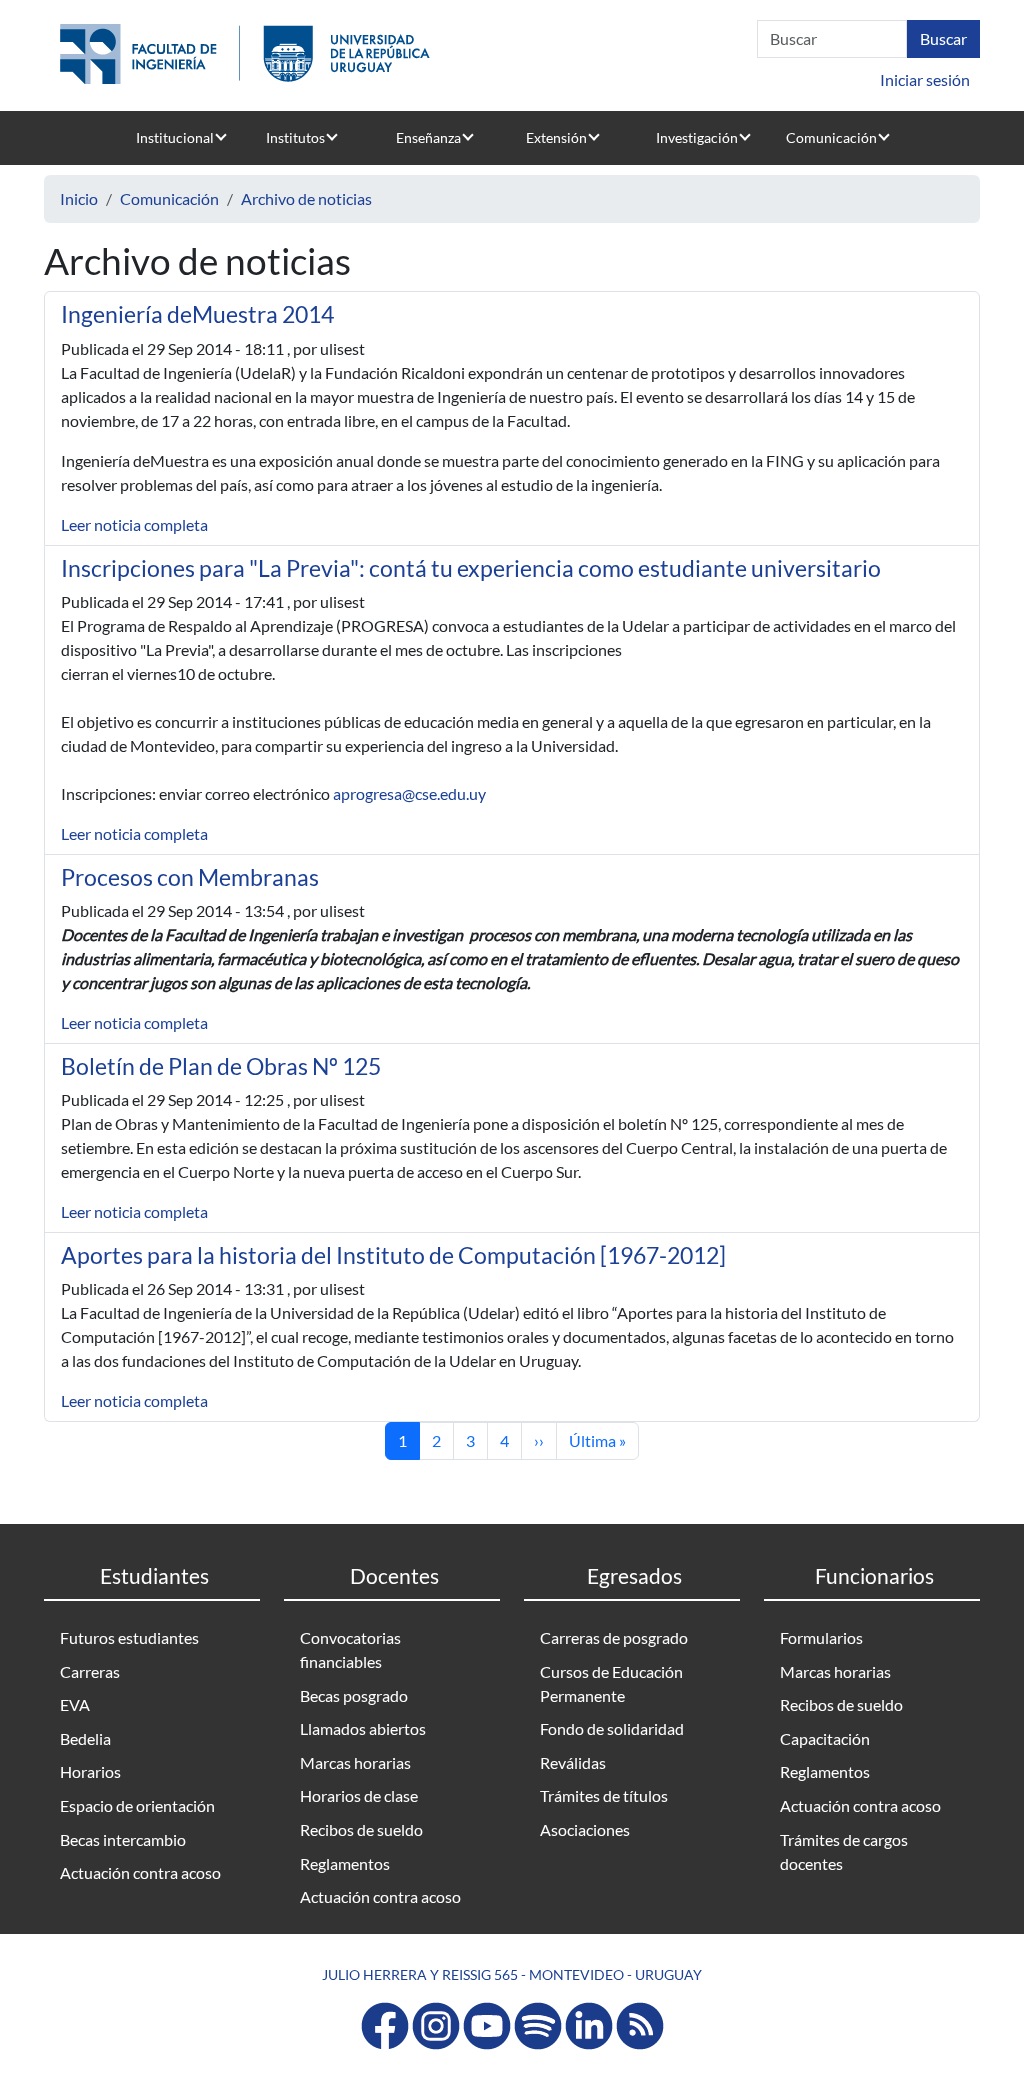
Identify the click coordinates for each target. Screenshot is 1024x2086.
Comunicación (831, 137)
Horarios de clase (359, 1795)
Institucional (175, 137)
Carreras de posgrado (614, 1637)
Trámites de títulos (604, 1795)
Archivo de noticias (306, 198)
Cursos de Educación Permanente (611, 1683)
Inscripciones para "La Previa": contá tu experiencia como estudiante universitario (471, 568)
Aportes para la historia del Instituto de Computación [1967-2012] (393, 1255)
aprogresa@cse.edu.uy (409, 793)
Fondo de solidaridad (612, 1728)
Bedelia (85, 1738)
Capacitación (825, 1738)
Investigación (697, 137)
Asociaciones (585, 1829)
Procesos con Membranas (190, 877)
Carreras (90, 1671)
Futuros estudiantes (129, 1637)
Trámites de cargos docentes (844, 1851)
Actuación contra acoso (140, 1872)
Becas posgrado (354, 1695)
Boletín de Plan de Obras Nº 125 (221, 1066)
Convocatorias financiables (350, 1649)
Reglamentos (345, 1863)
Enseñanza (428, 137)
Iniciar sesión (925, 79)
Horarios (90, 1771)
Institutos (295, 137)
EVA (75, 1704)
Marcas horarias (355, 1762)
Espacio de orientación (137, 1805)
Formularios (821, 1637)
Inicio (79, 198)
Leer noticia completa (134, 524)
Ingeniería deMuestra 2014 (197, 314)
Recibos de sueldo (361, 1829)
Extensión (556, 137)
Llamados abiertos (363, 1728)
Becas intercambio (123, 1839)
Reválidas (573, 1762)
